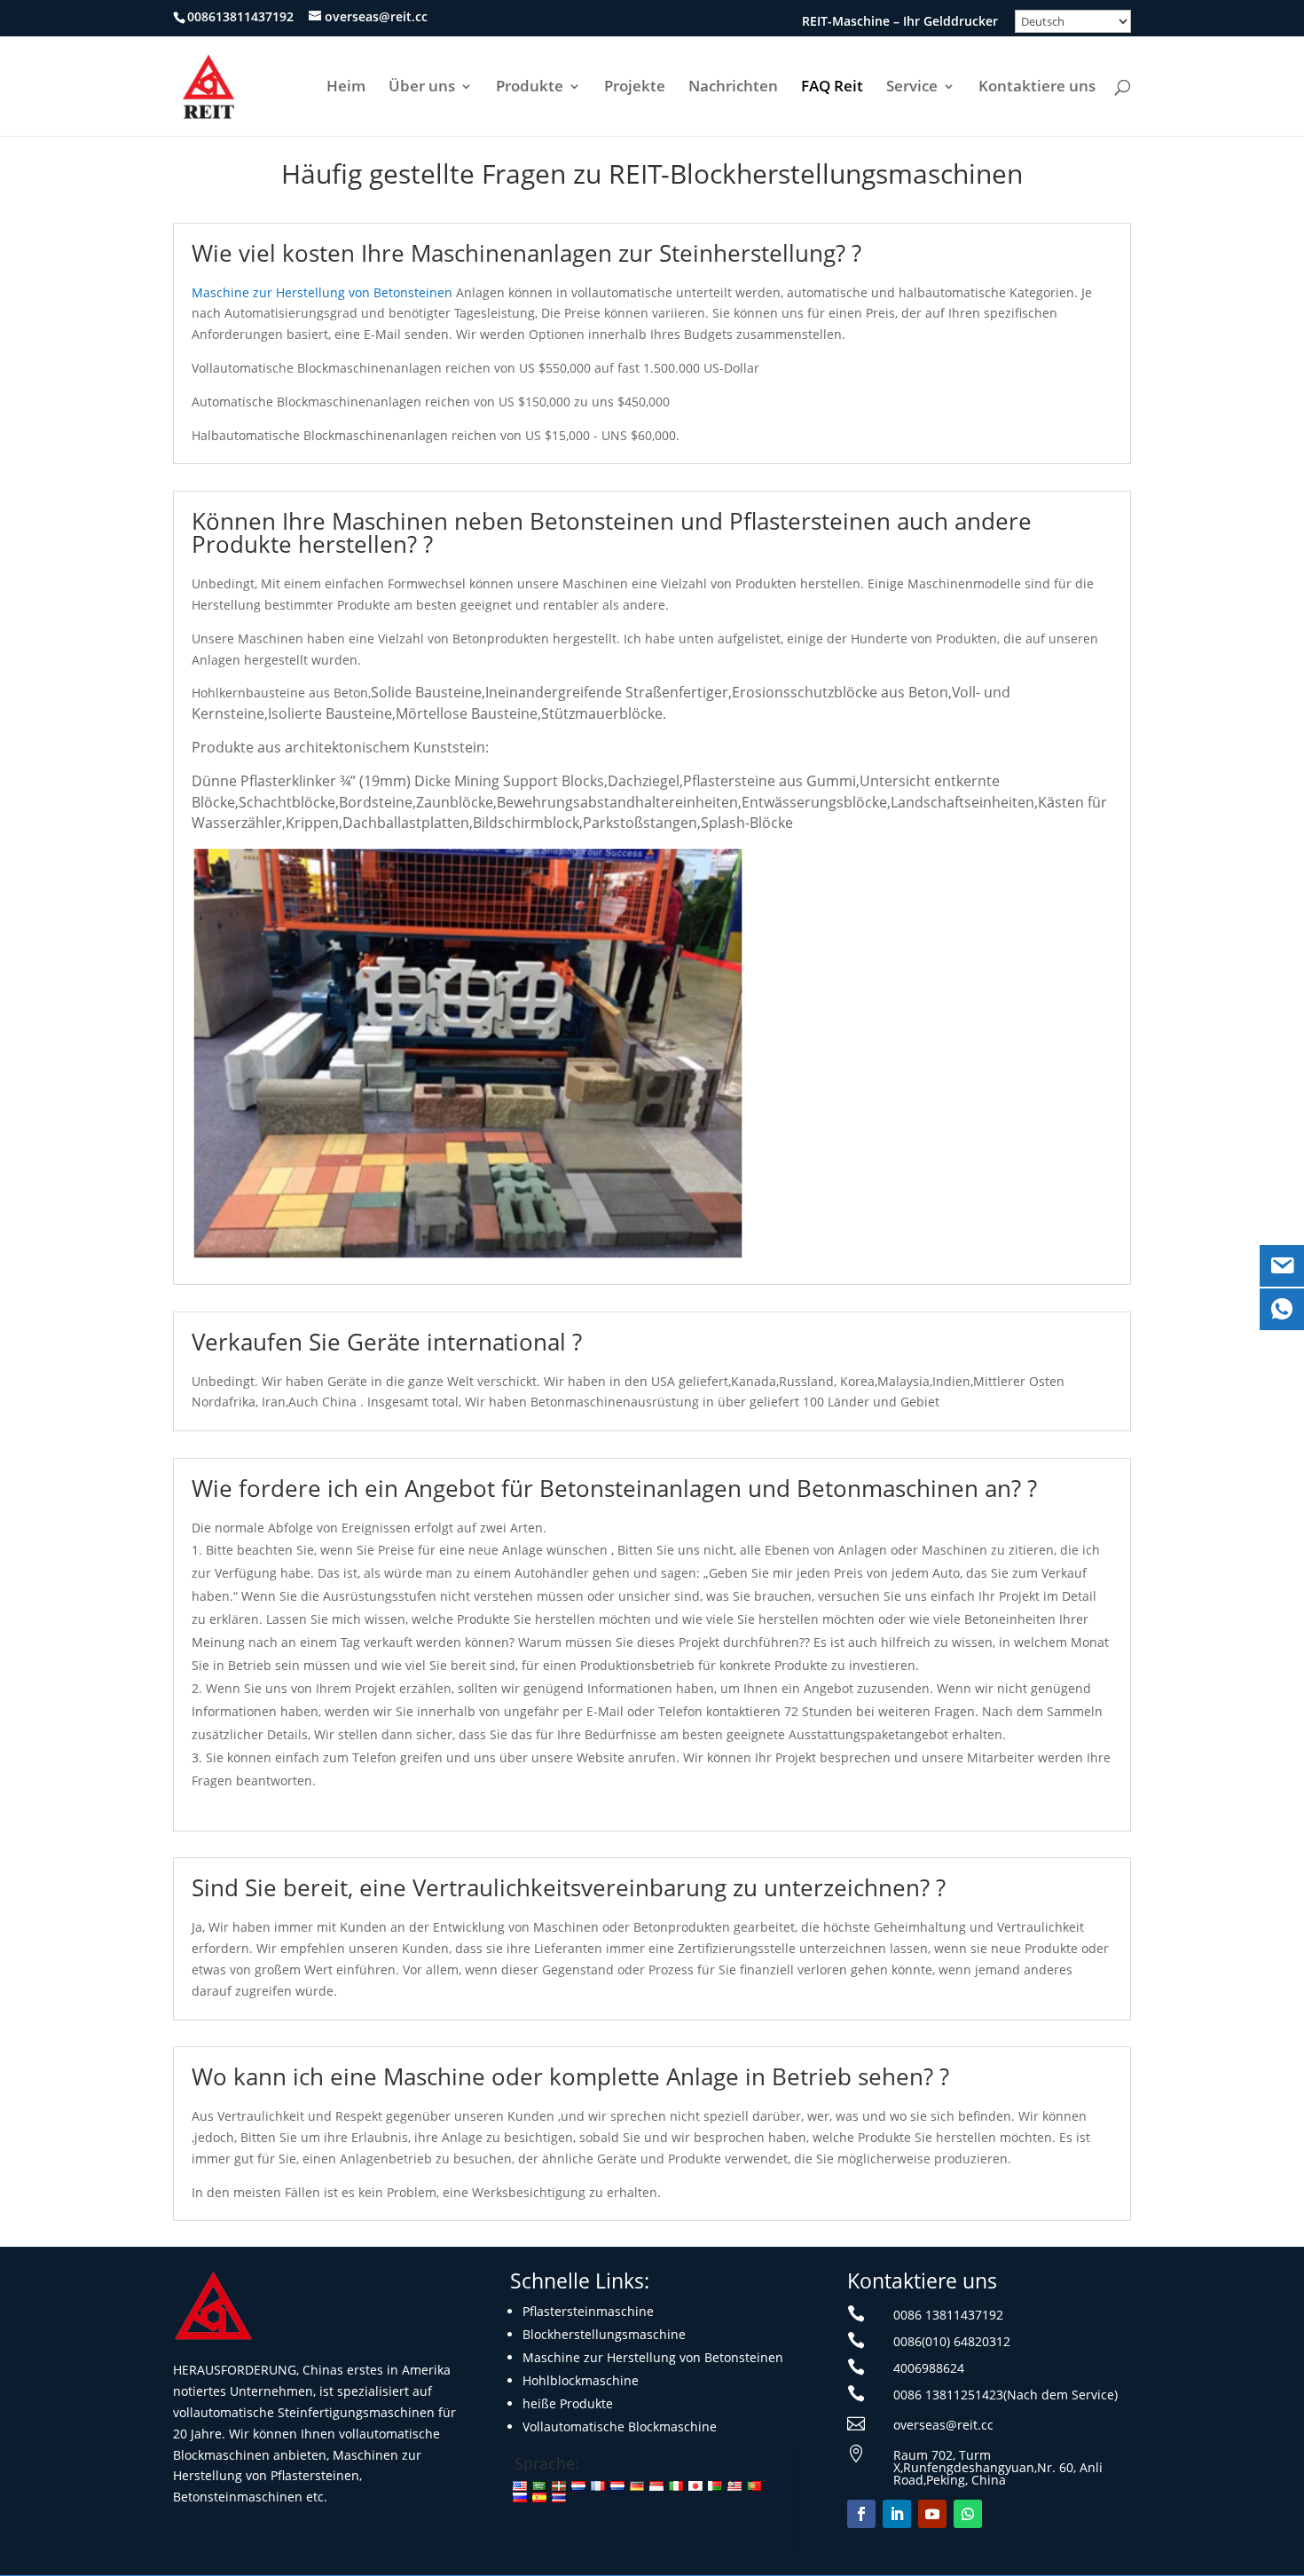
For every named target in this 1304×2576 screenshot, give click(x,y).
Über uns (422, 88)
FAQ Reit (832, 88)
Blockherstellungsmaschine (604, 2334)
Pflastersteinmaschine (588, 2311)
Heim (346, 88)
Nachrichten (733, 88)
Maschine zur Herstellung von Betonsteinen (322, 292)
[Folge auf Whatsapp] (968, 2514)
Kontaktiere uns (1037, 88)
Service (912, 88)
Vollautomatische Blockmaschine (620, 2426)
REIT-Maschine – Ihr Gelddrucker (900, 22)
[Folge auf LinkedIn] (897, 2514)
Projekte (635, 88)
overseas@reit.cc (943, 2425)
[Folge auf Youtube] (932, 2514)
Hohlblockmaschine (581, 2380)
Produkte (530, 88)
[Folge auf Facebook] (861, 2514)
